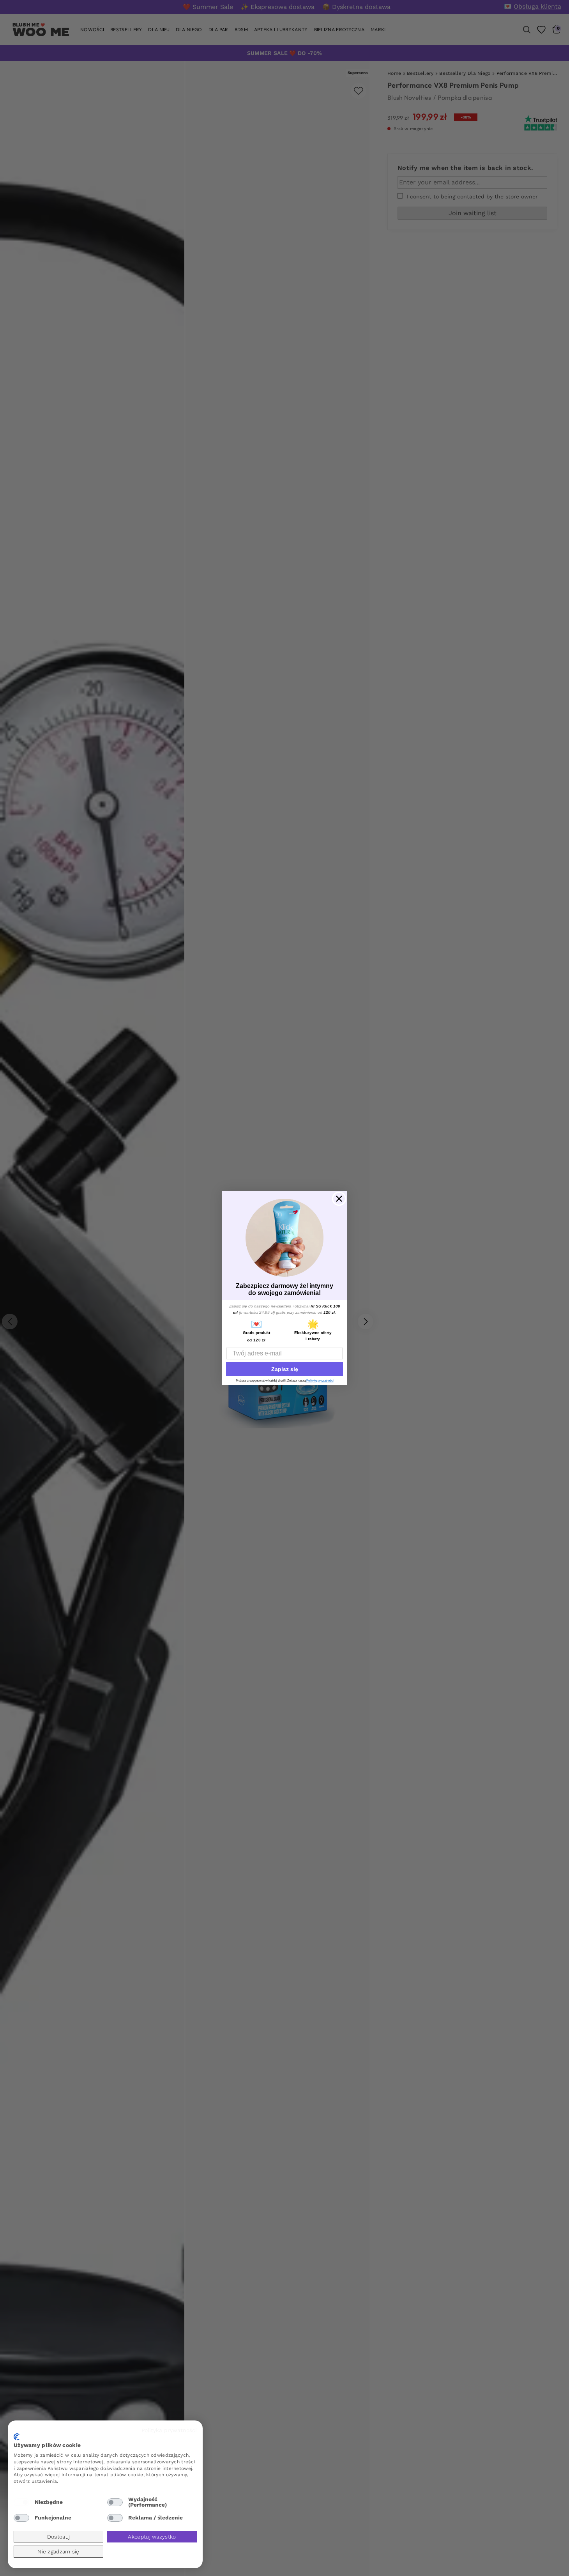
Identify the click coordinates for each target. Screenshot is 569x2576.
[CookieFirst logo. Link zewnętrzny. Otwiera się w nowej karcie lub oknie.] (17, 2437)
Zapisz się (285, 1369)
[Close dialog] (339, 1199)
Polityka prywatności (169, 2430)
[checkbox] (21, 2502)
